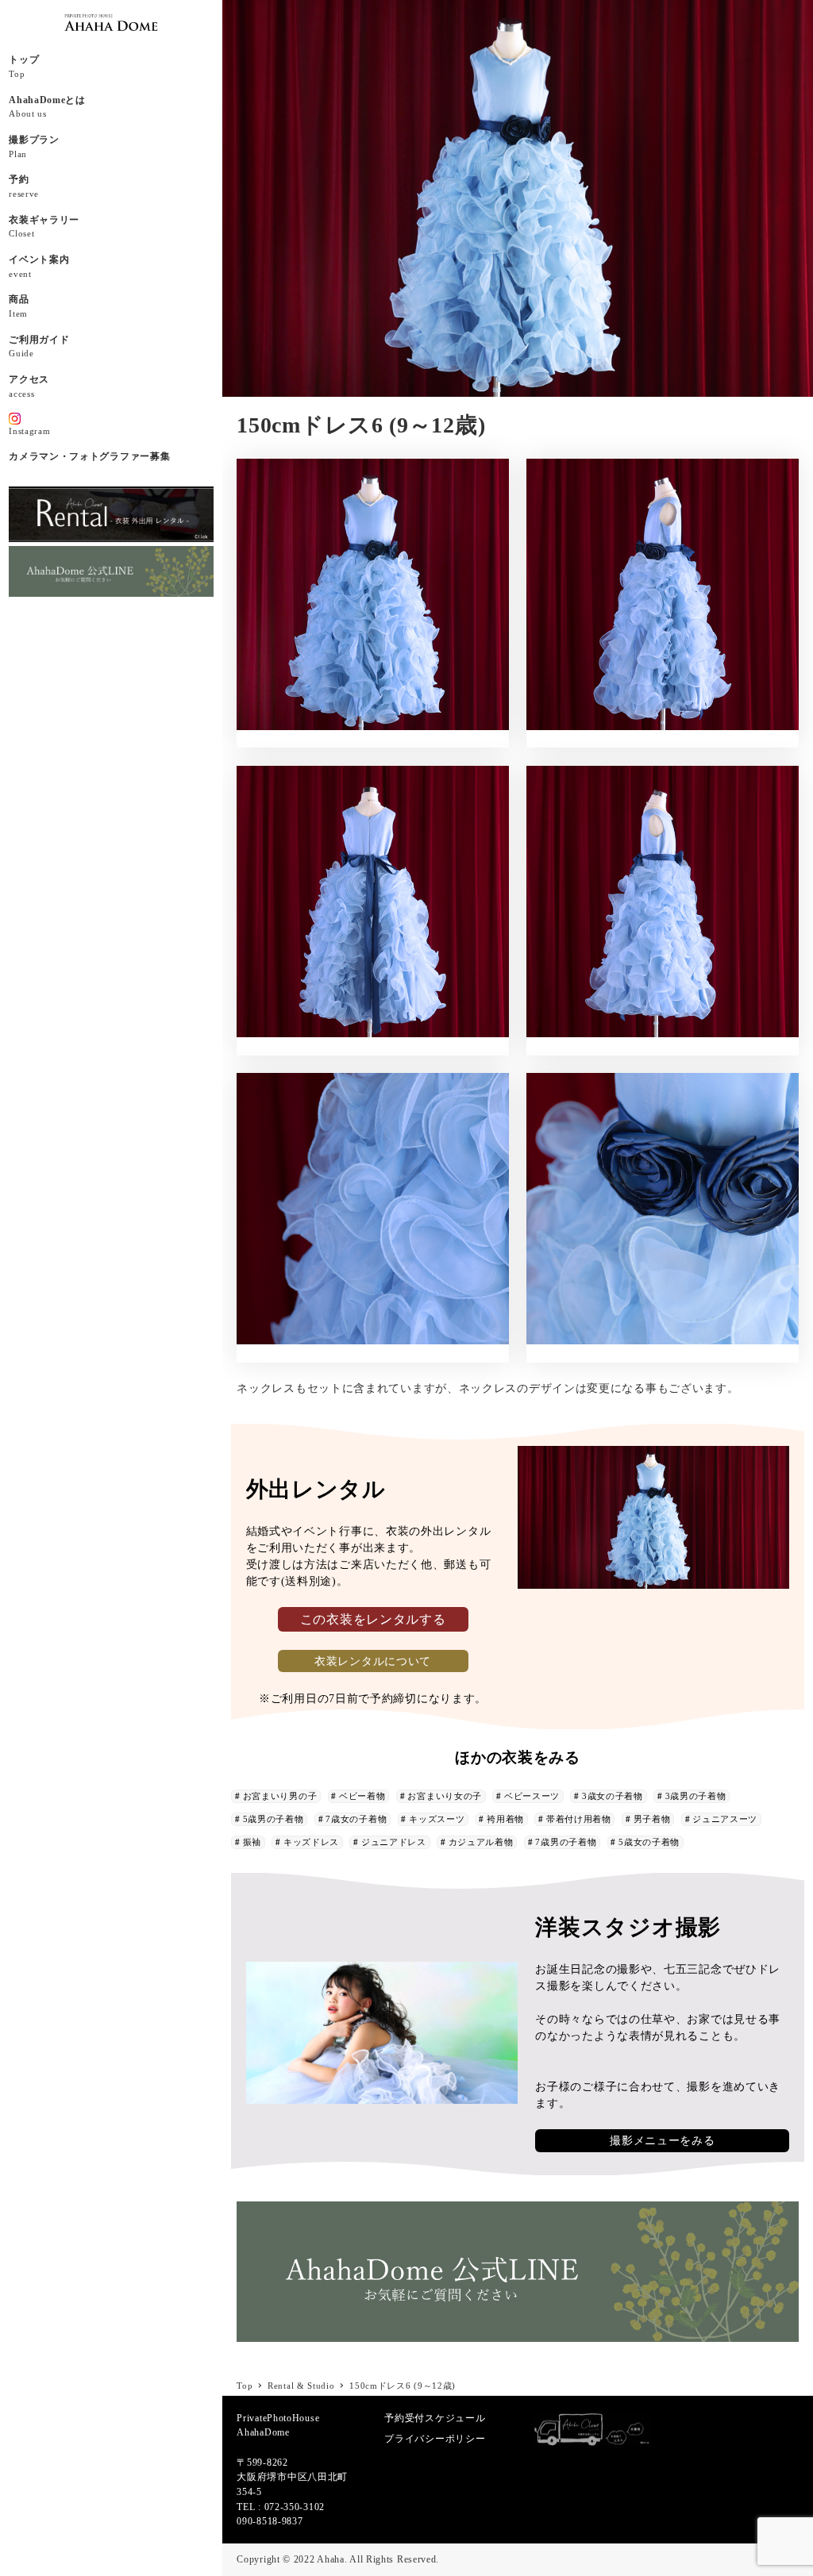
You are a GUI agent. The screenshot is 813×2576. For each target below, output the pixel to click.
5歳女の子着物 (649, 1842)
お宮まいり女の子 (445, 1796)
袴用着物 (505, 1819)
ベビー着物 (362, 1796)
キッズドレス (311, 1842)
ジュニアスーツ (725, 1819)
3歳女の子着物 (613, 1796)
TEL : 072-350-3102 (281, 2507)
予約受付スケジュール (435, 2418)
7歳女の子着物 (356, 1819)
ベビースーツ (532, 1796)
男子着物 (652, 1819)
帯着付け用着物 (579, 1819)
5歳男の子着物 (274, 1819)
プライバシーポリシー (435, 2439)
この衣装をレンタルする (373, 1619)
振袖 (252, 1842)
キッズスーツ (437, 1819)
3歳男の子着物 (696, 1796)
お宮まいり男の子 (280, 1796)
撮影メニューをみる (662, 2141)
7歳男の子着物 (566, 1842)
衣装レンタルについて (373, 1661)
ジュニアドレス (394, 1842)
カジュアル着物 (481, 1842)
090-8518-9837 (270, 2521)
